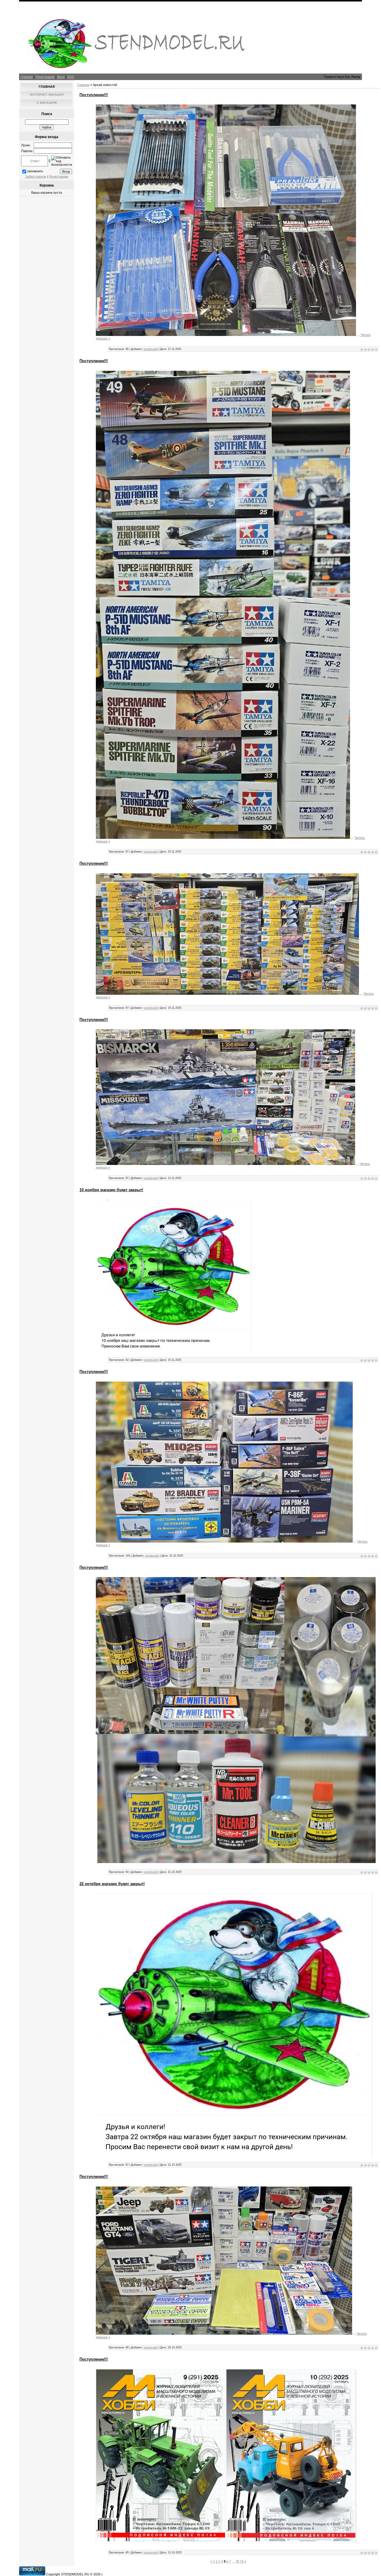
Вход (61, 77)
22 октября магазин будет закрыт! (112, 1884)
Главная (27, 77)
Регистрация (45, 77)
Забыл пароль (36, 176)
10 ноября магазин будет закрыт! (111, 1190)
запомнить (35, 171)
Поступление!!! (94, 95)
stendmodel (151, 349)
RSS (71, 77)
